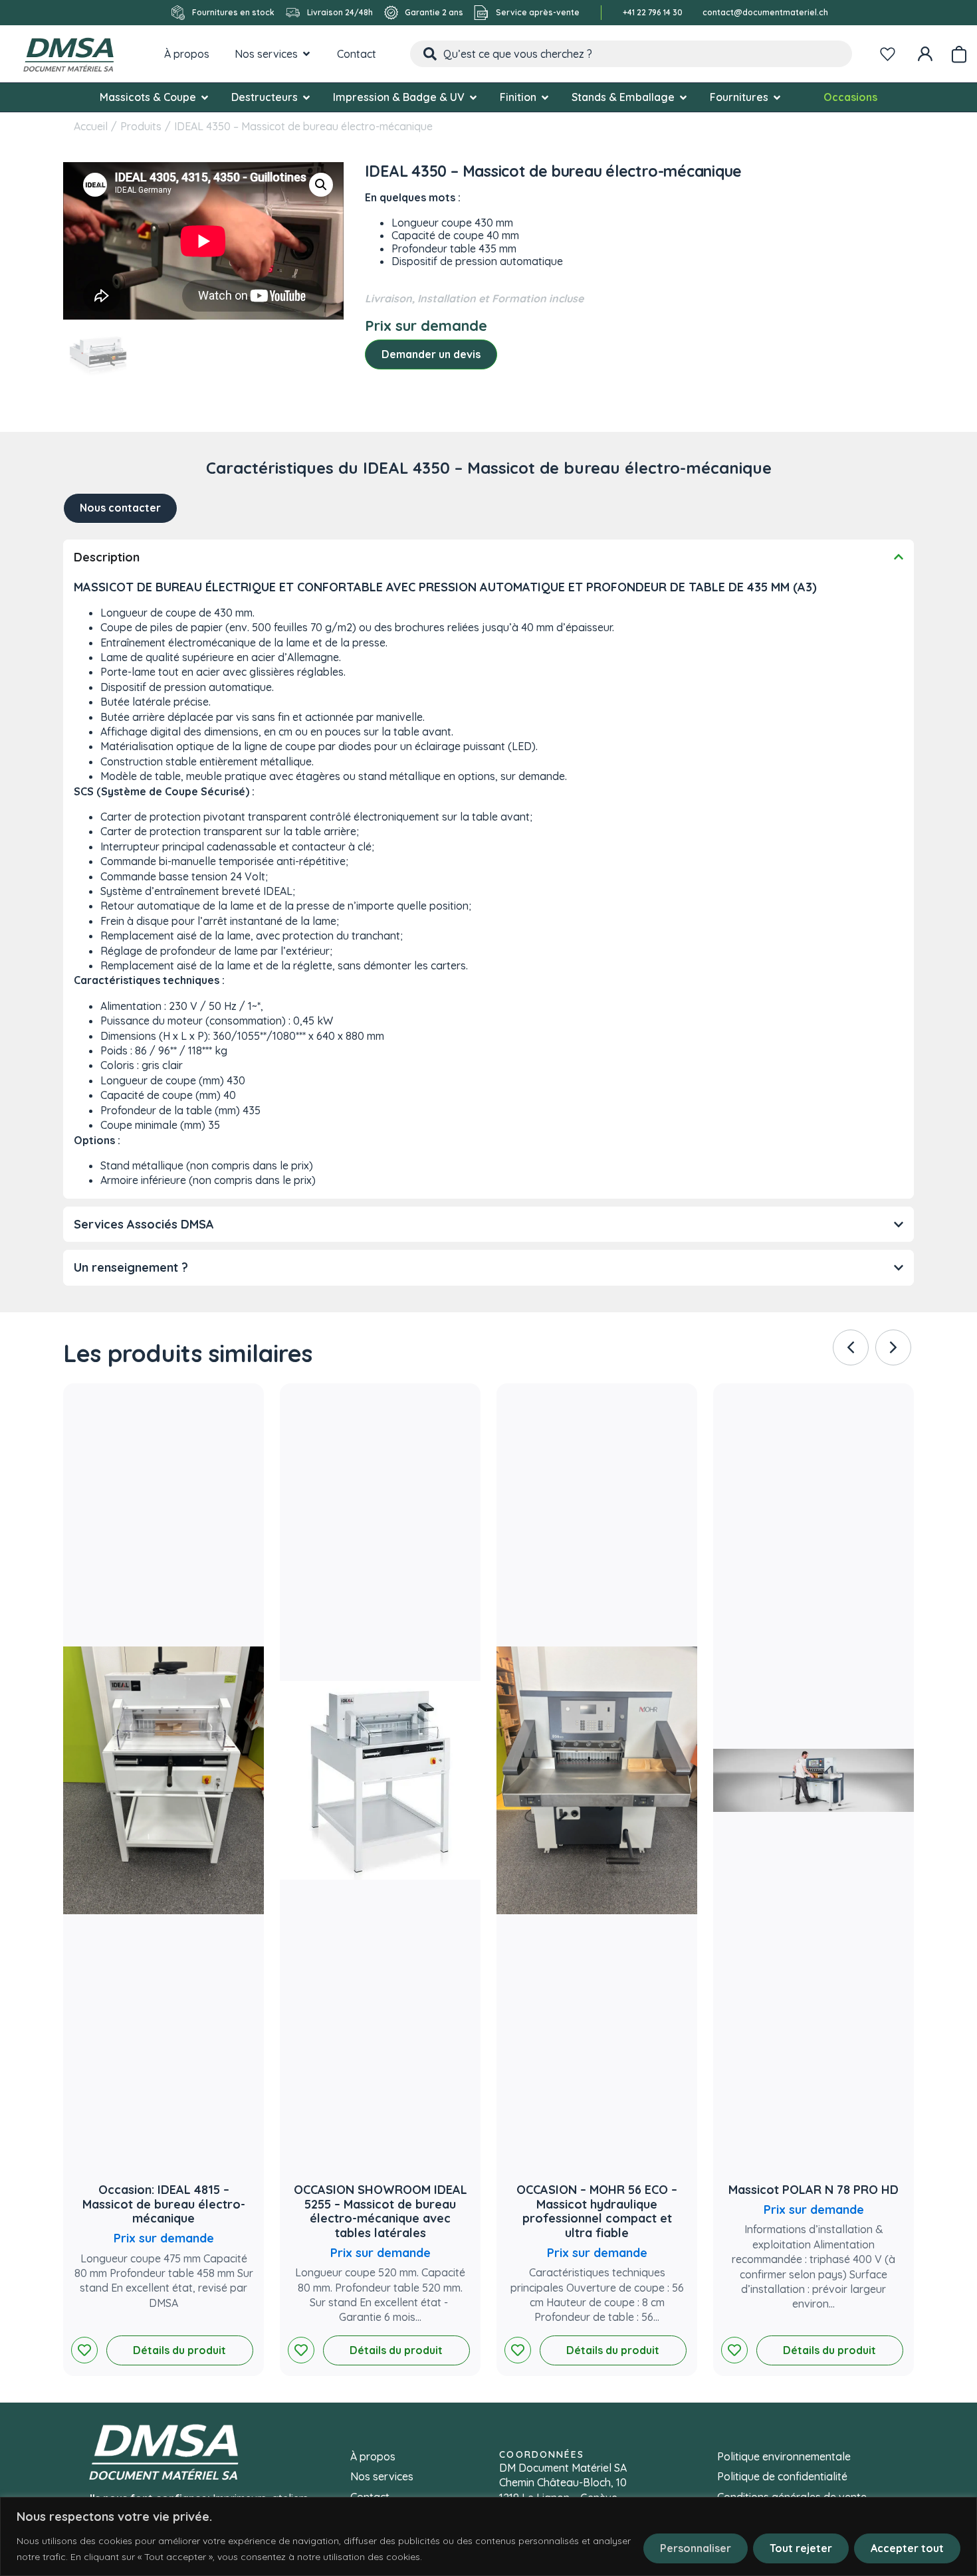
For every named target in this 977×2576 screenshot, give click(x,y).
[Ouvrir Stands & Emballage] (683, 97)
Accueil (91, 126)
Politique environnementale (784, 2456)
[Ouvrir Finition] (545, 97)
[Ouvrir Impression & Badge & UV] (473, 97)
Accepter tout (907, 2548)
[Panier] (959, 52)
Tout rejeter (801, 2548)
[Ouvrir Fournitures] (777, 97)
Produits (141, 126)
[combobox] (631, 54)
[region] (489, 2536)
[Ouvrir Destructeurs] (306, 97)
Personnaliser (696, 2548)
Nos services (382, 2476)
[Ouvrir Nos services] (306, 54)
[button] (321, 185)
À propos (373, 2456)
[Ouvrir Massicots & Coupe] (205, 97)
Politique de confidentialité (782, 2476)
